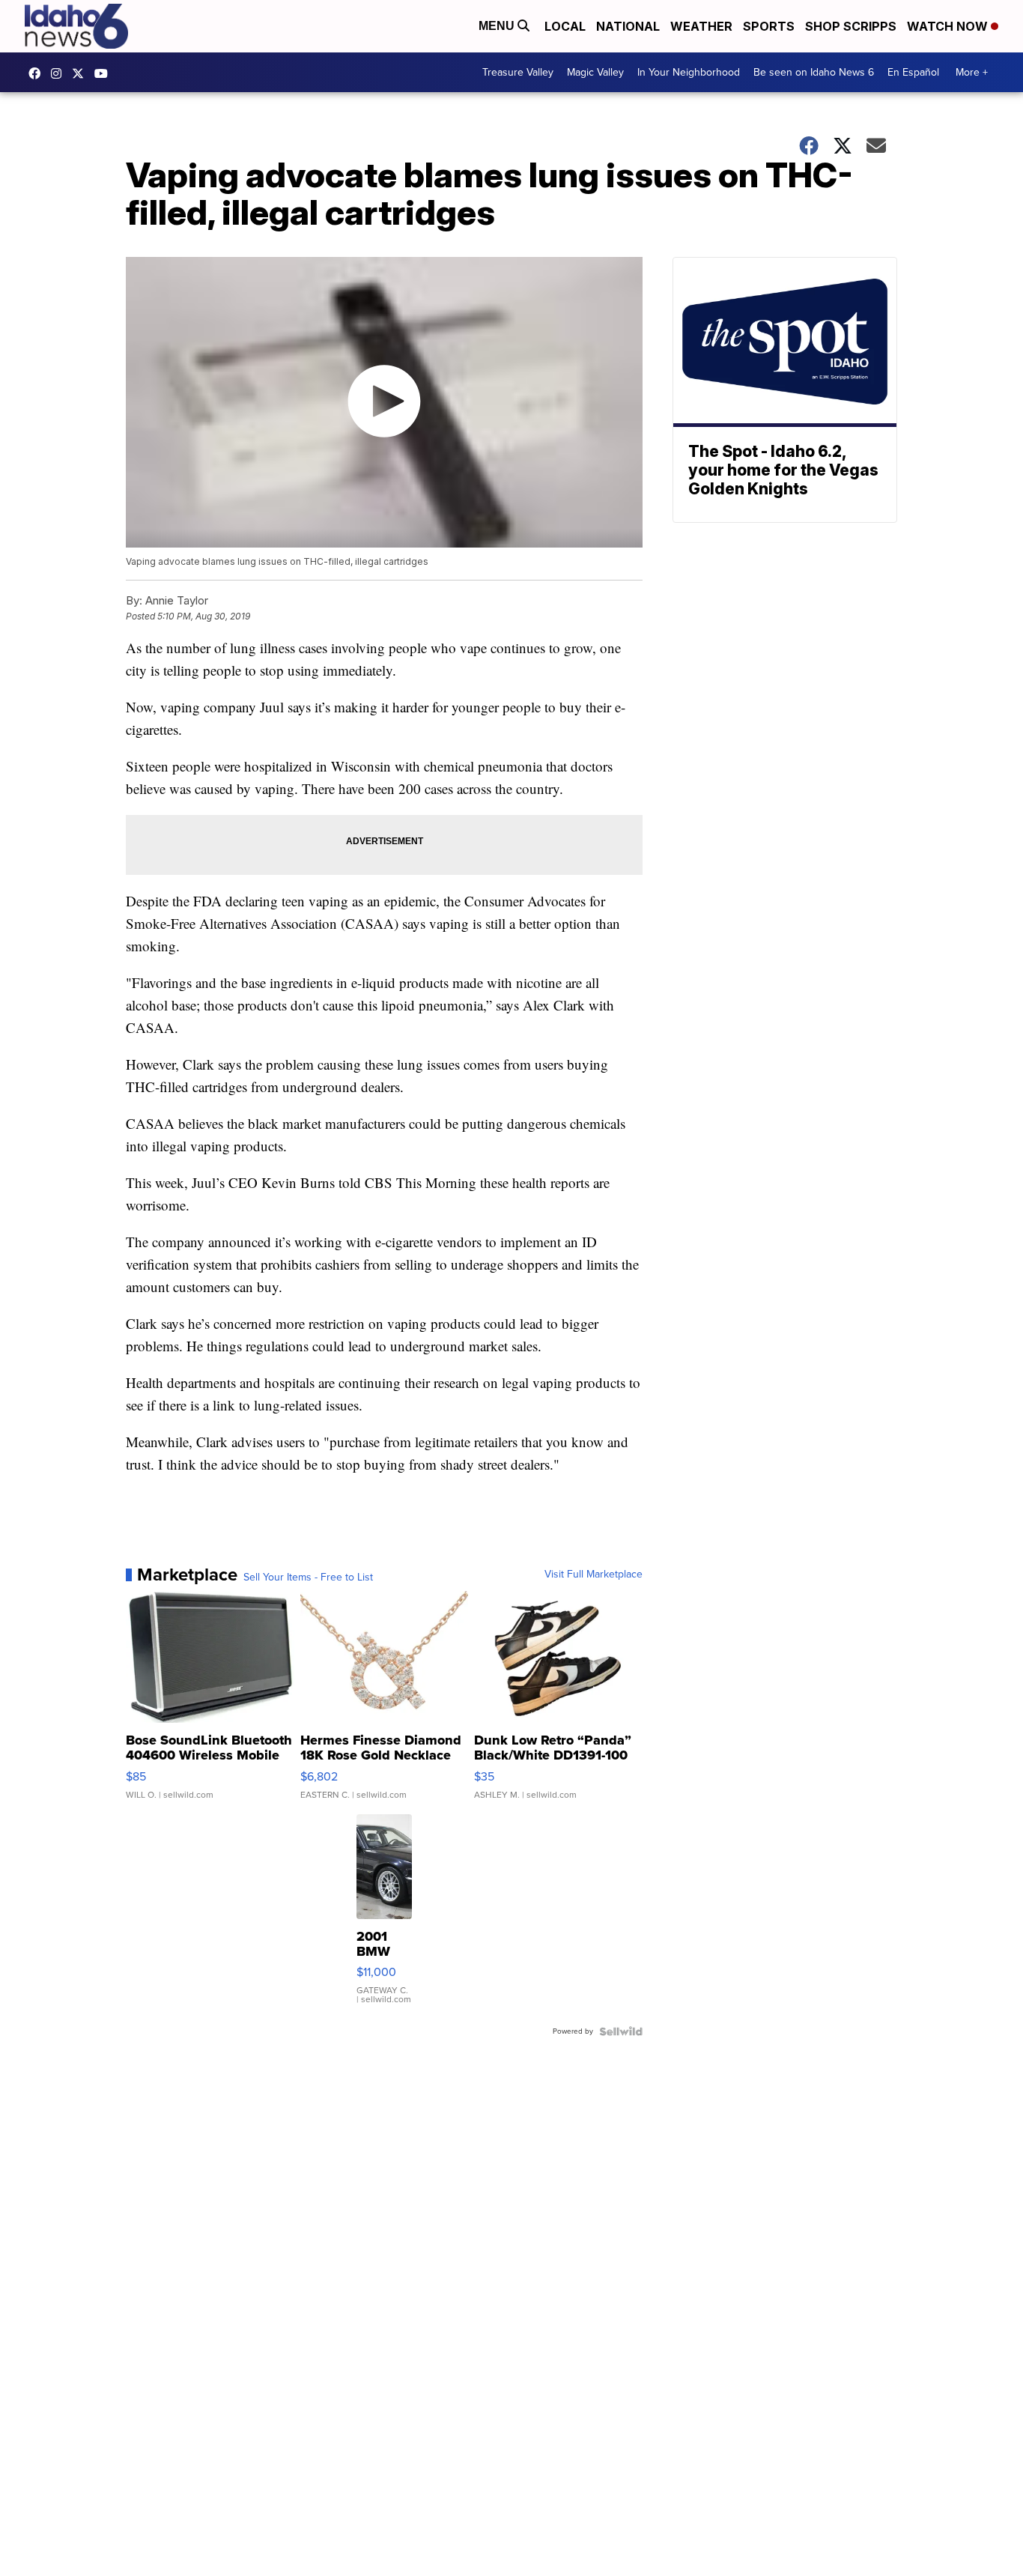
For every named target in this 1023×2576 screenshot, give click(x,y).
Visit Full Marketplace (594, 1575)
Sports (769, 26)
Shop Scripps (851, 26)
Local (565, 26)
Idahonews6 (38, 73)
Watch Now (949, 26)
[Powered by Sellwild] (621, 2031)
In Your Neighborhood (689, 72)
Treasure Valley (518, 72)
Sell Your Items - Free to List (308, 1578)
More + (972, 72)
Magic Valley (595, 72)
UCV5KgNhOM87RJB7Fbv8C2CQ (105, 73)
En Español (913, 72)
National (628, 26)
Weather (701, 26)
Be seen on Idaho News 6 (814, 72)
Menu (498, 26)
